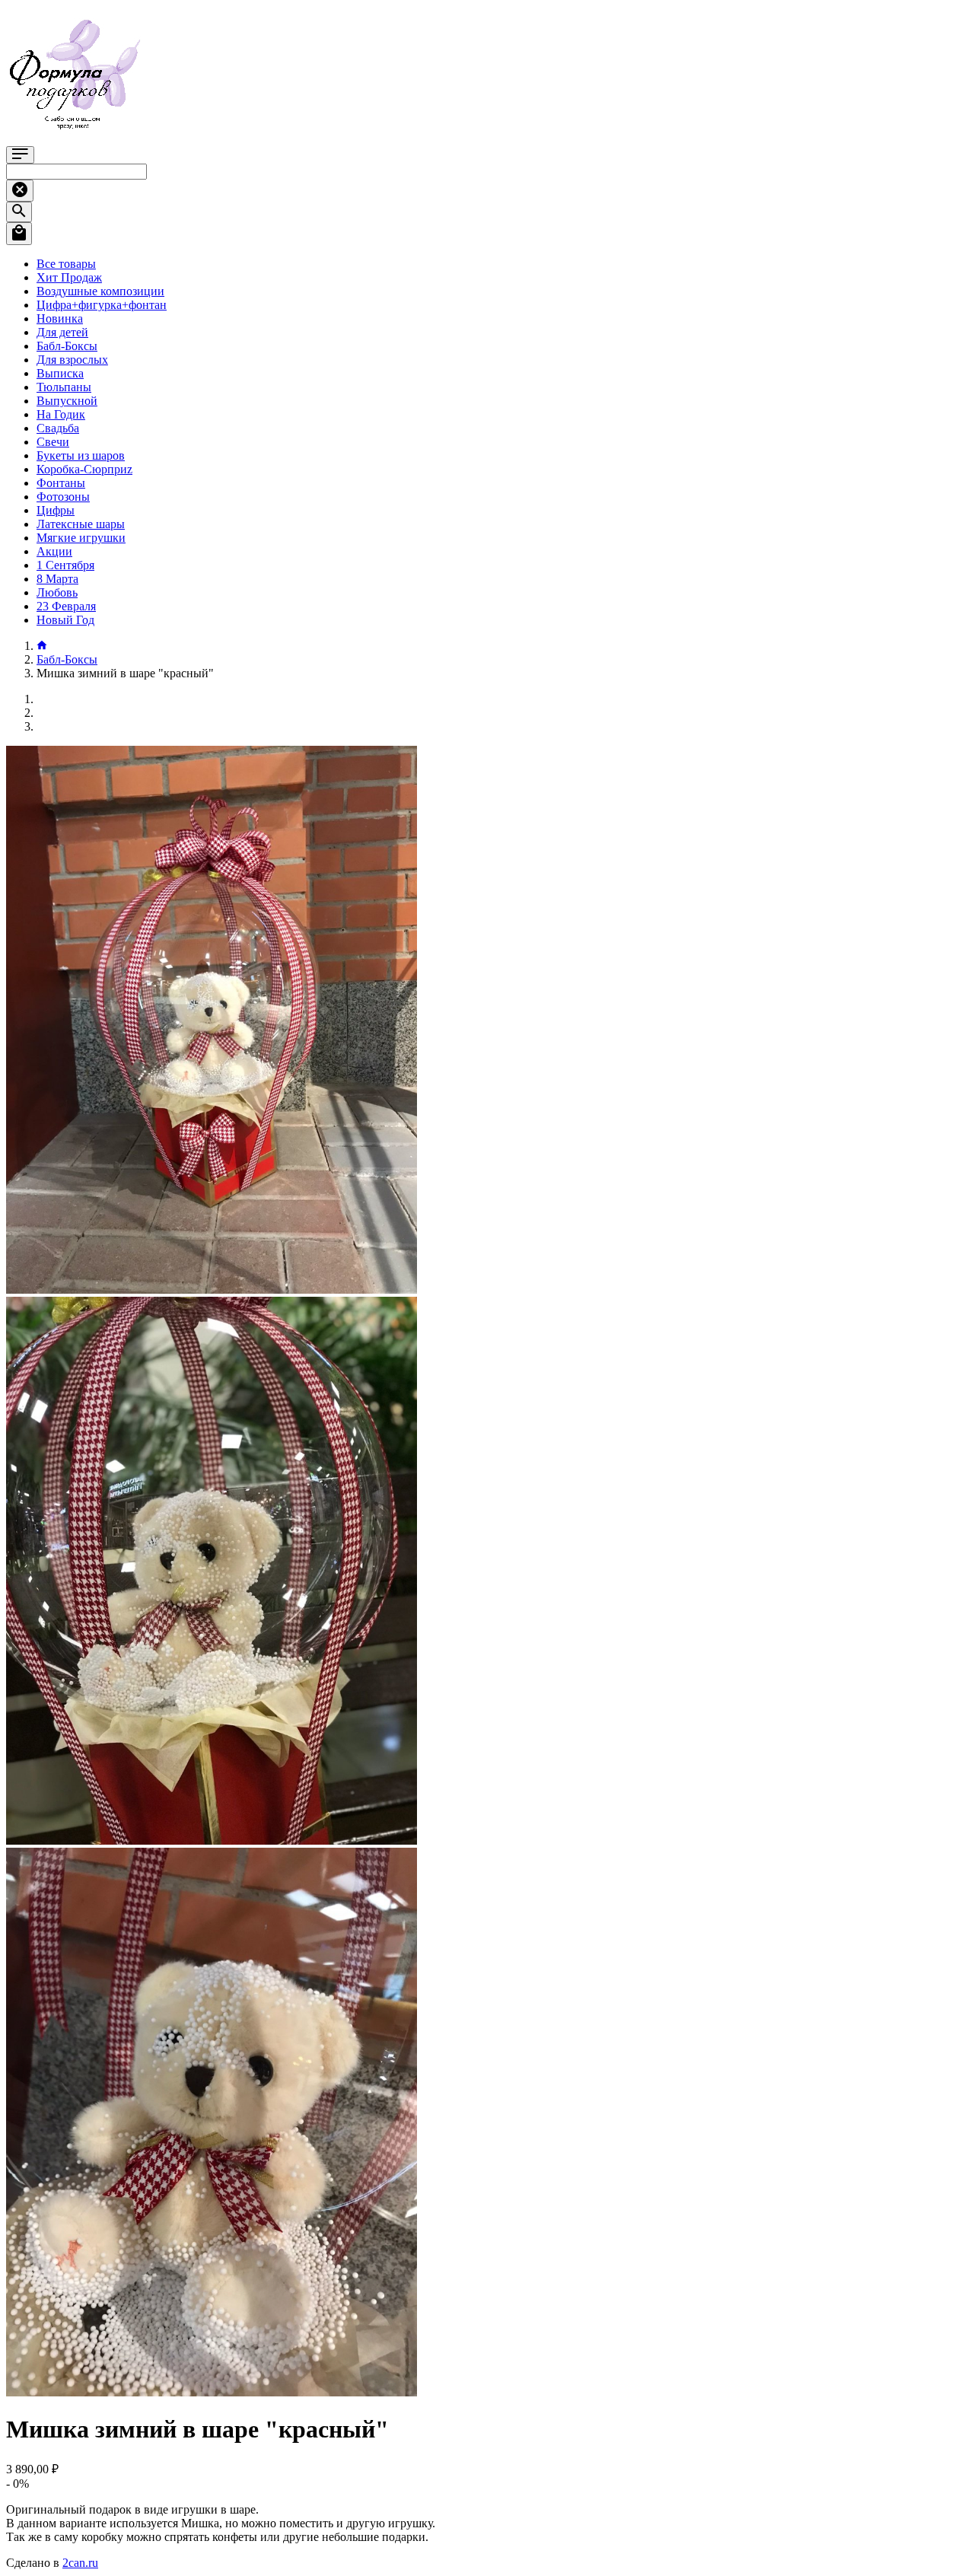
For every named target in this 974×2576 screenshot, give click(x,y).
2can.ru (80, 2563)
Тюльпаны (64, 387)
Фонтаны (61, 483)
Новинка (60, 318)
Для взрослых (72, 360)
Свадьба (58, 428)
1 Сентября (65, 565)
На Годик (61, 414)
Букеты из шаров (81, 455)
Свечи (53, 442)
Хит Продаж (69, 277)
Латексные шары (81, 524)
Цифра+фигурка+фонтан (102, 305)
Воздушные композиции (100, 291)
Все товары (66, 264)
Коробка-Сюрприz (84, 469)
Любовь (57, 592)
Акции (54, 551)
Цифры (56, 510)
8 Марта (57, 579)
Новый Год (65, 620)
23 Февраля (66, 606)
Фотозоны (63, 497)
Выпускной (67, 401)
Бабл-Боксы (67, 346)
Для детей (62, 332)
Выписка (60, 373)
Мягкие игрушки (81, 538)
